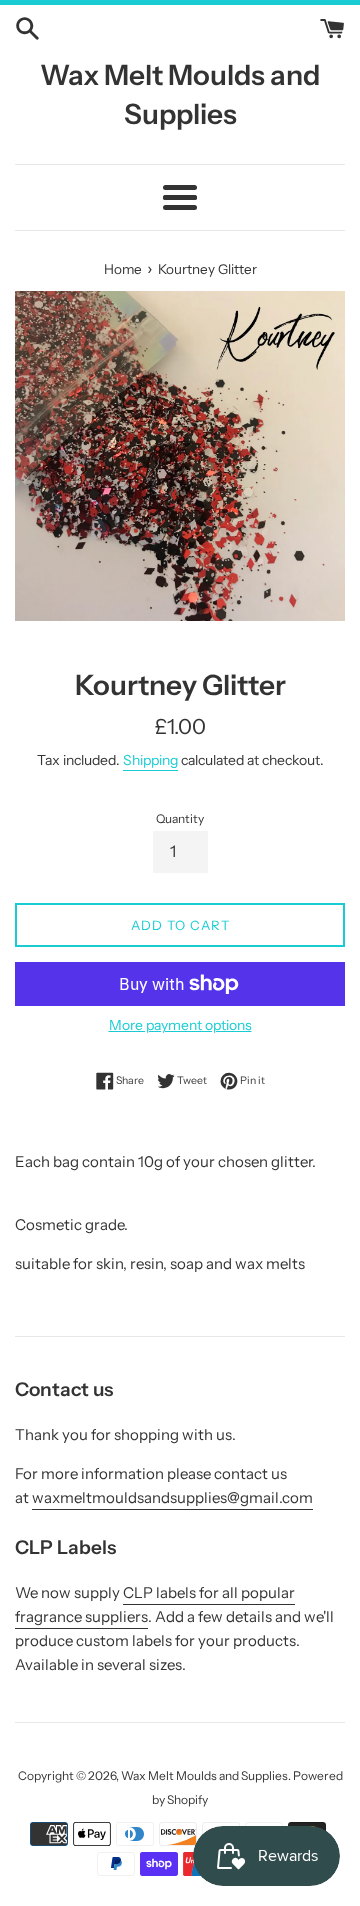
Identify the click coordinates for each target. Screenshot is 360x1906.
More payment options (180, 1024)
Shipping (150, 759)
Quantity (180, 818)
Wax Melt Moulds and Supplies (180, 94)
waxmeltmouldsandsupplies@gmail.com (172, 1497)
